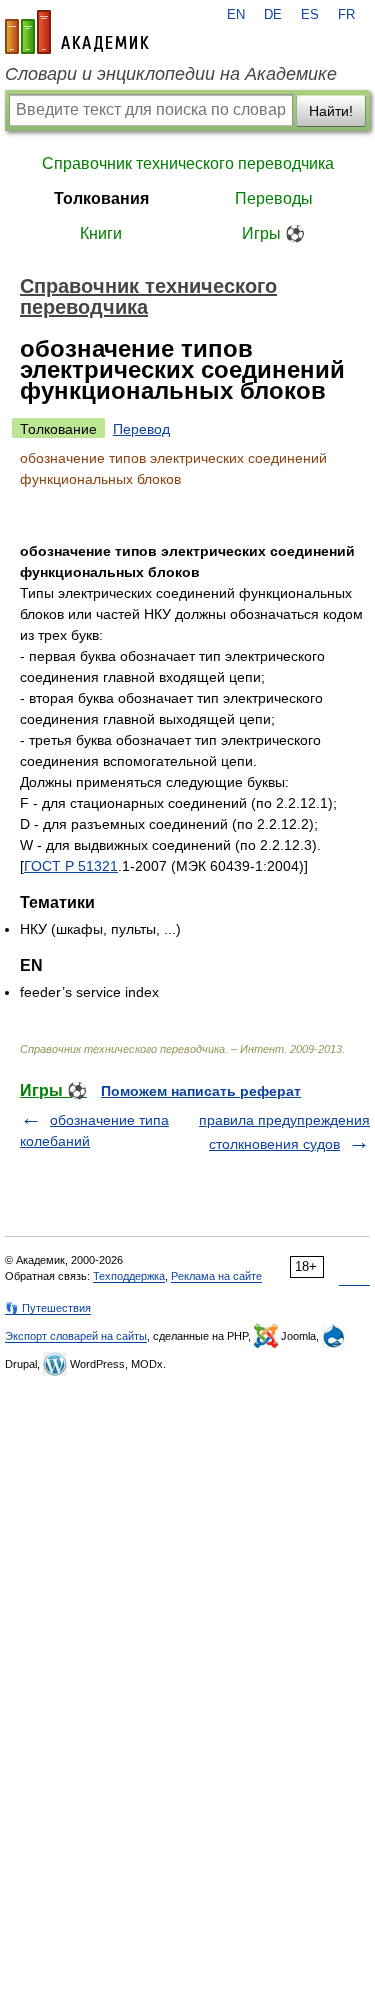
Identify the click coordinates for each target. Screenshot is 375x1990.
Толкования (101, 198)
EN (236, 15)
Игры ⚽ (273, 233)
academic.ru (77, 32)
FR (346, 15)
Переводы (274, 198)
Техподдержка (129, 1276)
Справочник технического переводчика (188, 163)
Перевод (141, 429)
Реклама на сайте (216, 1276)
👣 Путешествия (48, 1308)
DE (273, 15)
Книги (101, 233)
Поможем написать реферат (201, 1091)
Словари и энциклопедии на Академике (171, 74)
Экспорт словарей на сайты (76, 1336)
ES (310, 15)
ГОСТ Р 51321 (71, 866)
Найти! (331, 111)
